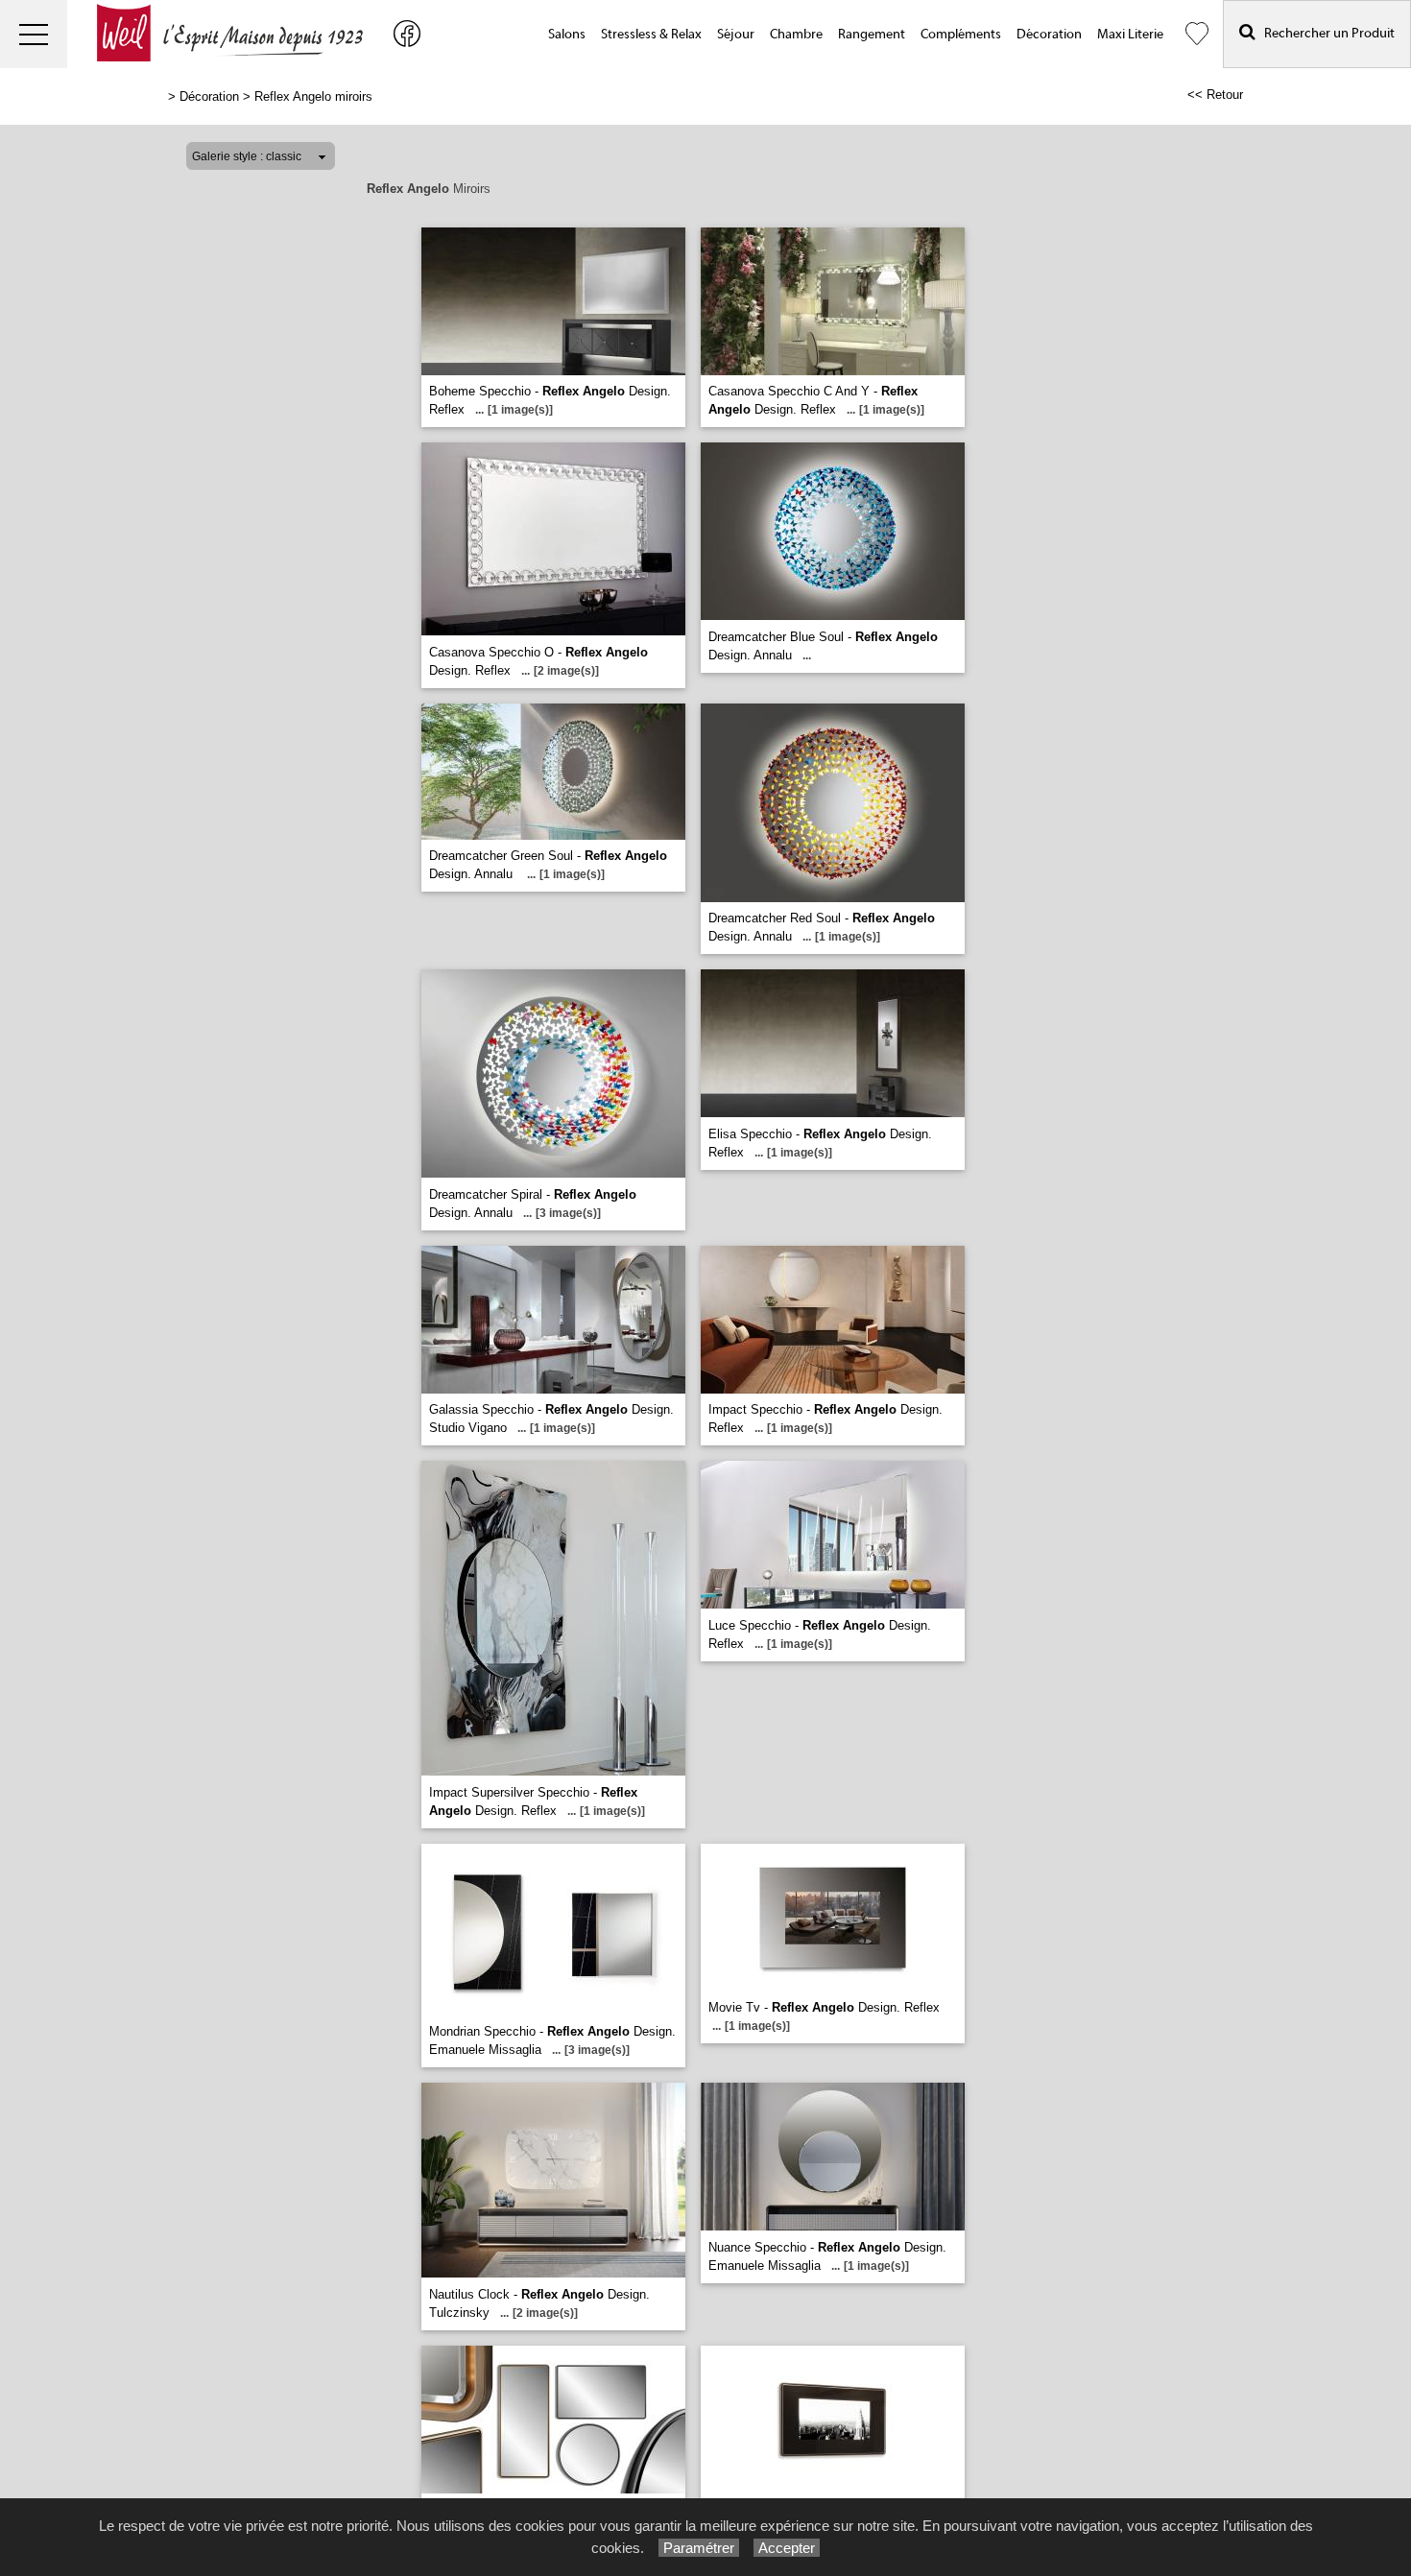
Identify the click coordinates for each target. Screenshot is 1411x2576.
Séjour (736, 35)
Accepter (787, 2548)
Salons (567, 35)
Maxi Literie (1130, 35)
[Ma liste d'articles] (1197, 34)
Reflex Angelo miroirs (313, 96)
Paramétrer (699, 2548)
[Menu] (34, 34)
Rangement (872, 35)
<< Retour (1215, 95)
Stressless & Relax (651, 35)
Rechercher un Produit (1325, 34)
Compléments (961, 35)
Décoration (1049, 35)
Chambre (796, 35)
